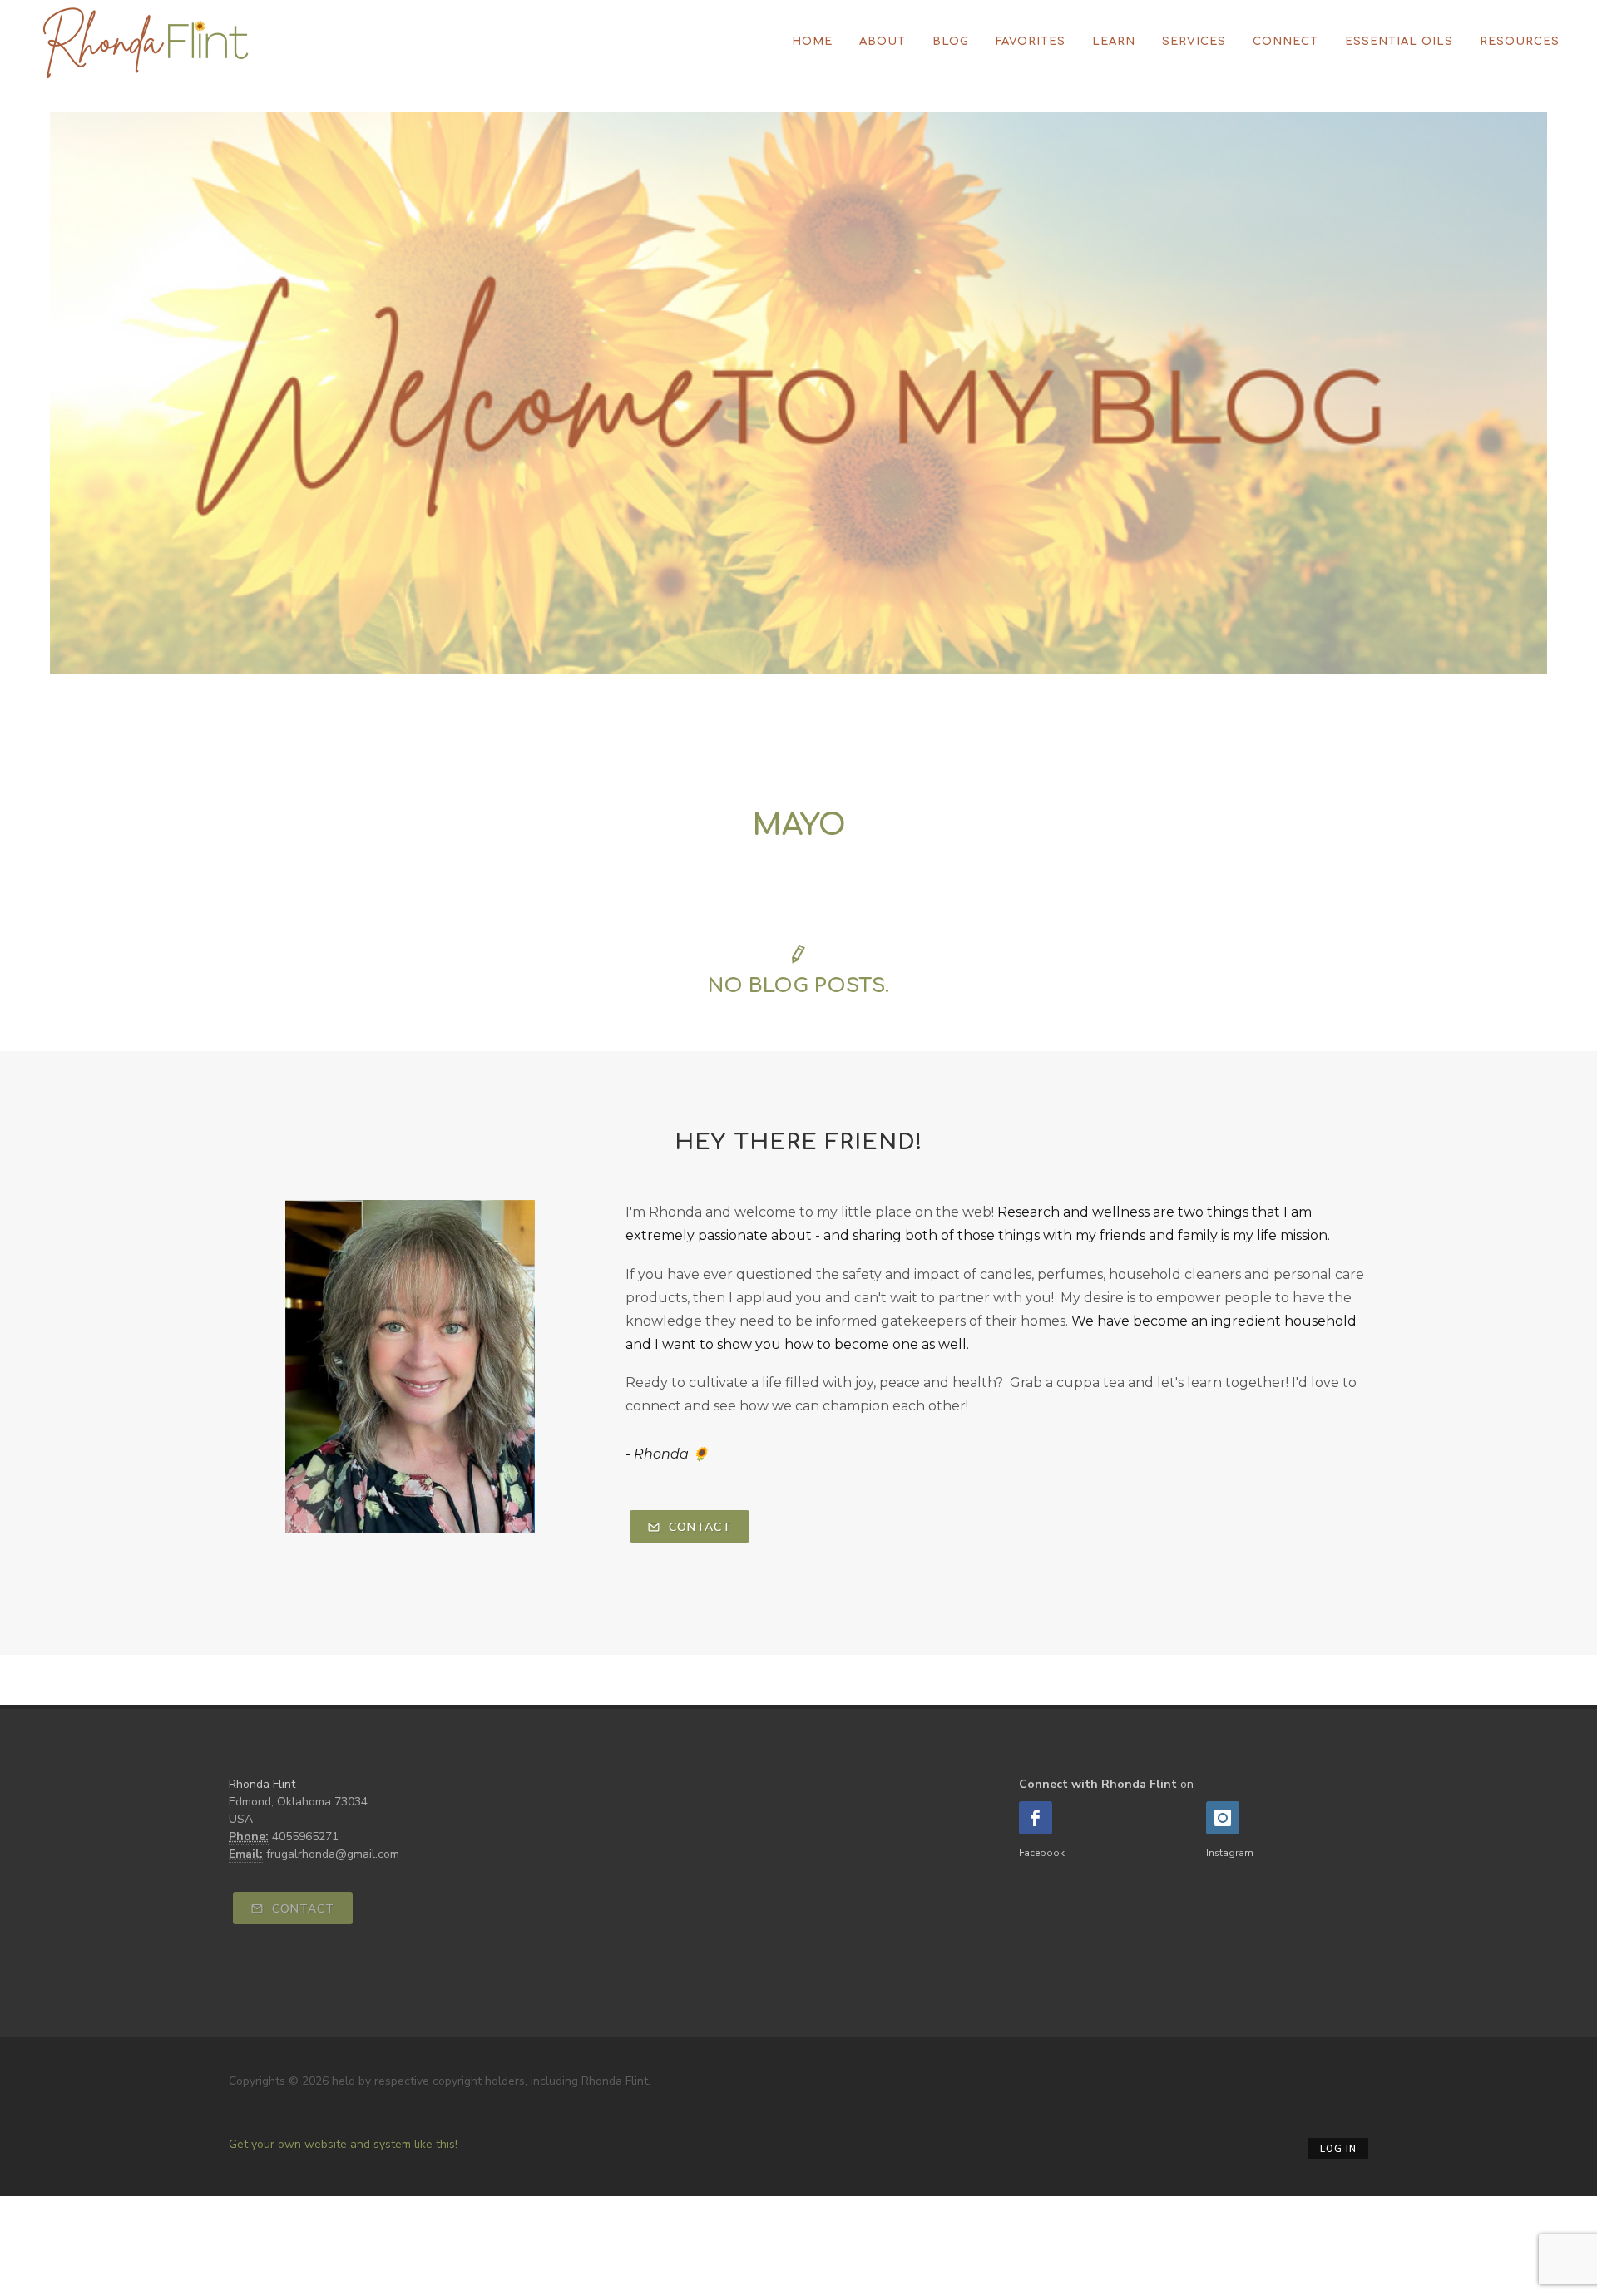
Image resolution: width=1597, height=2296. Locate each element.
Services (1194, 42)
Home (812, 42)
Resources (1520, 42)
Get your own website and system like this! (343, 2144)
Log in (1338, 2149)
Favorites (1031, 42)
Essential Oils (1399, 42)
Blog (951, 42)
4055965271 (305, 1837)
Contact (698, 1527)
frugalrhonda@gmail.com (333, 1854)
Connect (1286, 42)
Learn (1114, 42)
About (883, 42)
